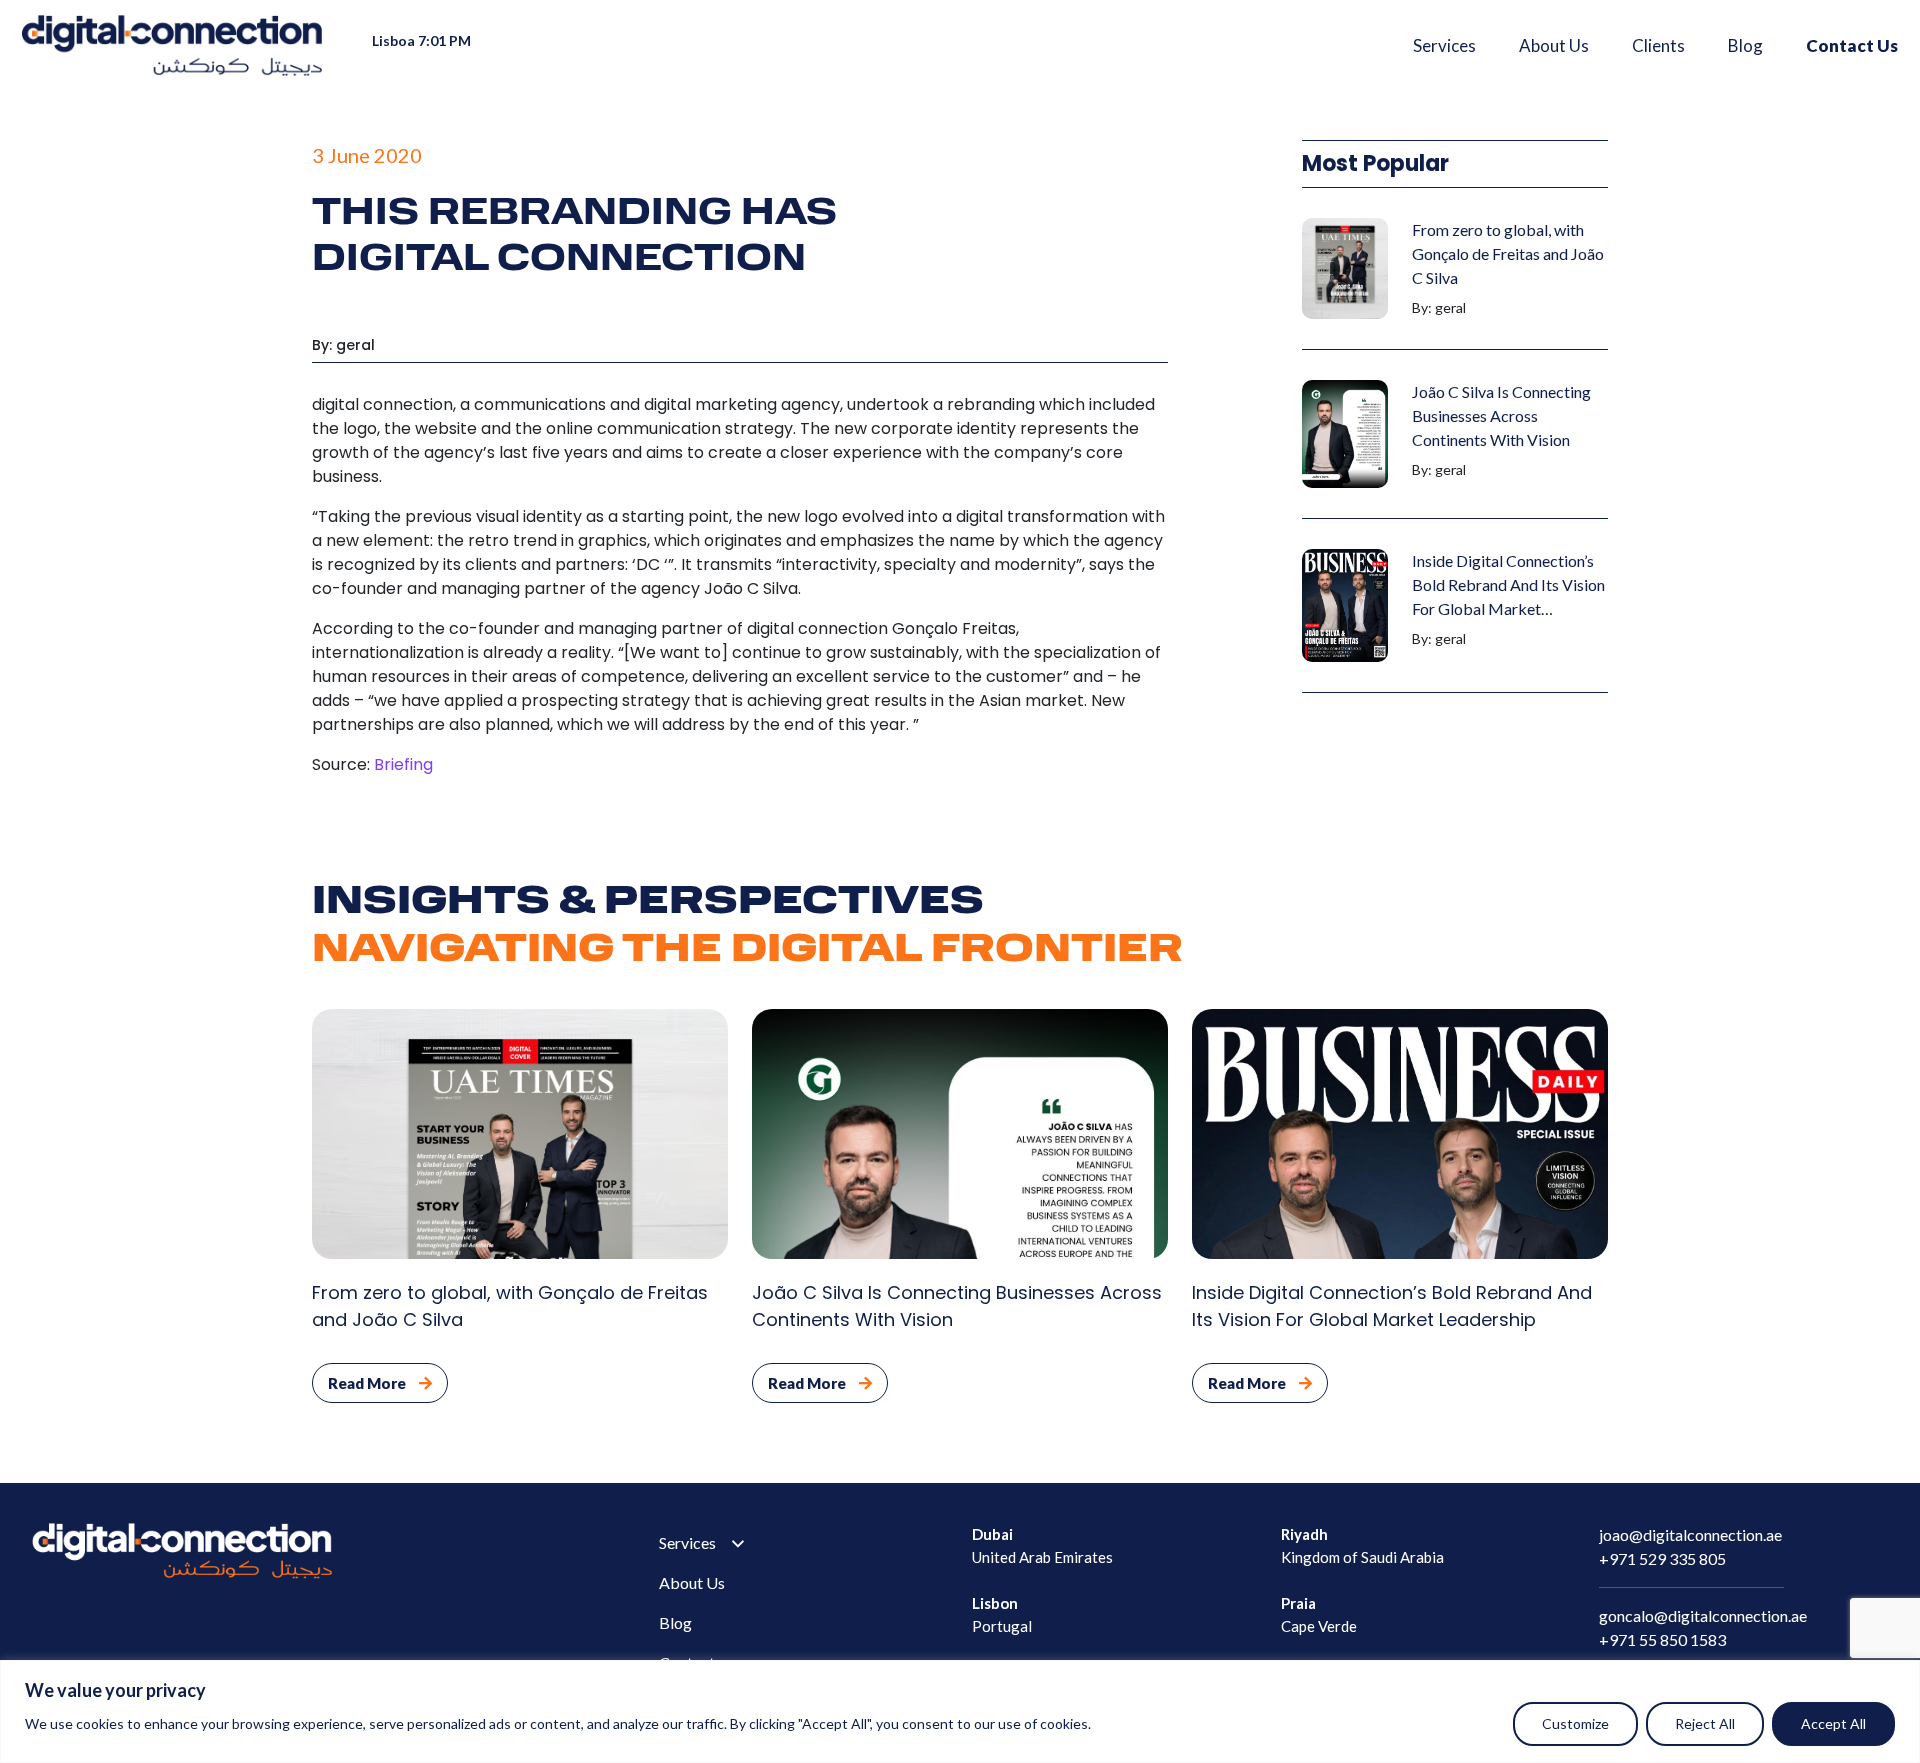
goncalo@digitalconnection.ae (1703, 1615)
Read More (368, 1383)
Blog (1745, 45)
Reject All (1705, 1723)
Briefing (403, 764)
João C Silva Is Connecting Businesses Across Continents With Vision (1501, 415)
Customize (1575, 1723)
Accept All (1833, 1723)
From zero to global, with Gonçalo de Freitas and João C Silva (1508, 253)
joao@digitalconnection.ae (1690, 1534)
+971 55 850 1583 (1662, 1639)
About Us (1554, 45)
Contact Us (1852, 45)
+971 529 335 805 (1662, 1558)
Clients (1658, 45)
